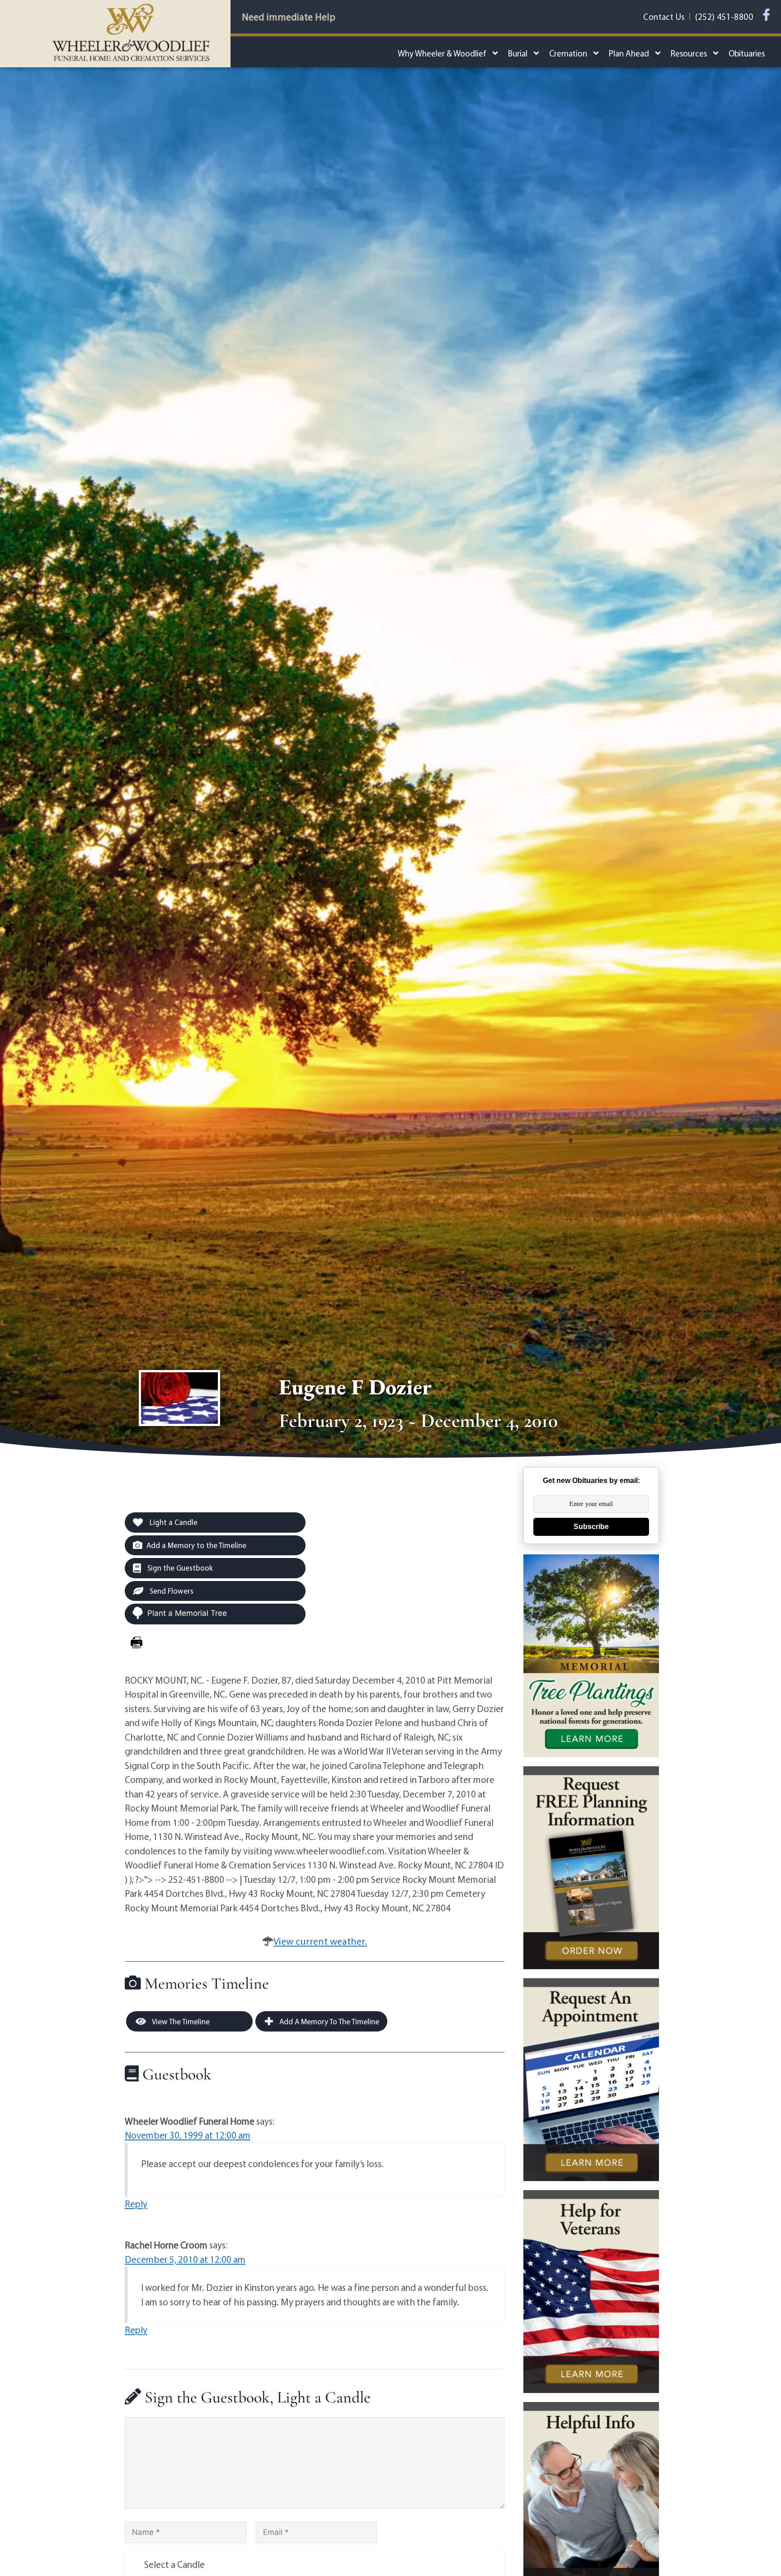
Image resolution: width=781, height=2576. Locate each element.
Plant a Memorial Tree (187, 1613)
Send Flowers (171, 1591)
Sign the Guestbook (179, 1568)
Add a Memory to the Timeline (196, 1545)
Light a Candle (173, 1522)
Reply (136, 2204)
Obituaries (747, 53)
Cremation (568, 53)
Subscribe (591, 1527)
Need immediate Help (289, 17)
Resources (689, 53)
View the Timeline (180, 2021)
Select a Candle (174, 2564)
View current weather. (320, 1941)
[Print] (136, 1642)
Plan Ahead (629, 53)
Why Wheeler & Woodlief (442, 53)
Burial (518, 53)
